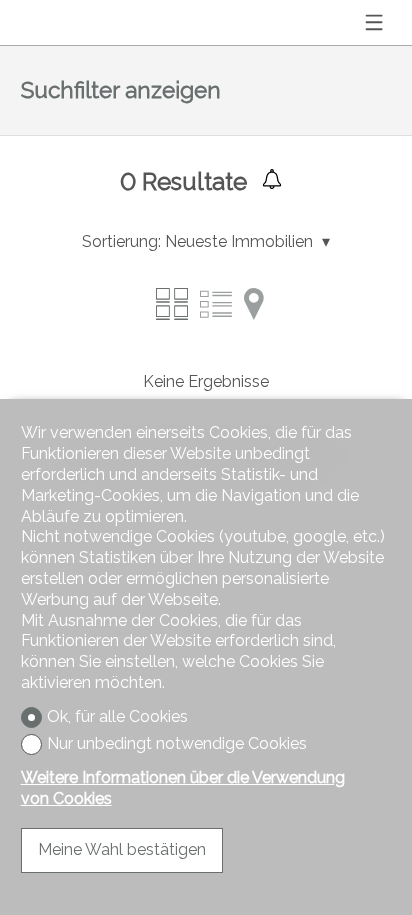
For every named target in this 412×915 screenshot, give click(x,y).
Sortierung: (121, 241)
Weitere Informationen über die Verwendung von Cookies (183, 788)
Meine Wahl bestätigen (122, 849)
